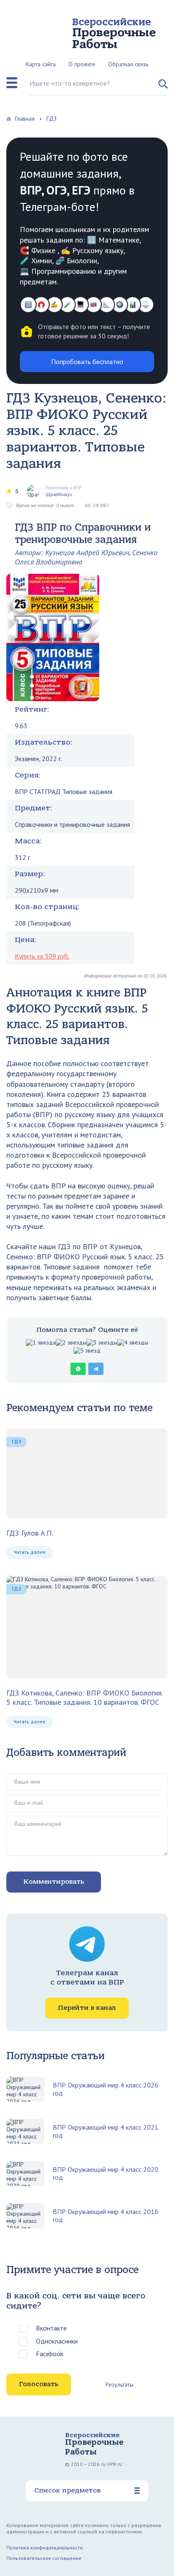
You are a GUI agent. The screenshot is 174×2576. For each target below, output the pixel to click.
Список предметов (67, 2490)
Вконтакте (51, 2328)
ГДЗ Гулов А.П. (30, 1533)
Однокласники (57, 2341)
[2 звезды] (71, 1343)
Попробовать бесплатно (87, 362)
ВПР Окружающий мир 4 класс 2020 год (106, 2174)
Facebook (50, 2354)
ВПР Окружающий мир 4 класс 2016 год (106, 2216)
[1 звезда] (41, 1343)
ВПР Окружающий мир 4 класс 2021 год (106, 2131)
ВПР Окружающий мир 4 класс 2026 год (106, 2089)
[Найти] (163, 87)
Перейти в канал (87, 2008)
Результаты (120, 2384)
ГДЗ (16, 1441)
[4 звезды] (133, 1343)
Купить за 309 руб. (42, 956)
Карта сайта (41, 64)
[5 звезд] (87, 1351)
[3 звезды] (102, 1343)
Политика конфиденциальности (45, 2548)
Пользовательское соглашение (44, 2558)
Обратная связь (128, 64)
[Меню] (12, 83)
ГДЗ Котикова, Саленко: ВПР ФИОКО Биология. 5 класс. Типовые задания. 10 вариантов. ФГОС (84, 1697)
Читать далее (30, 1552)
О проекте (82, 64)
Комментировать (54, 1882)
